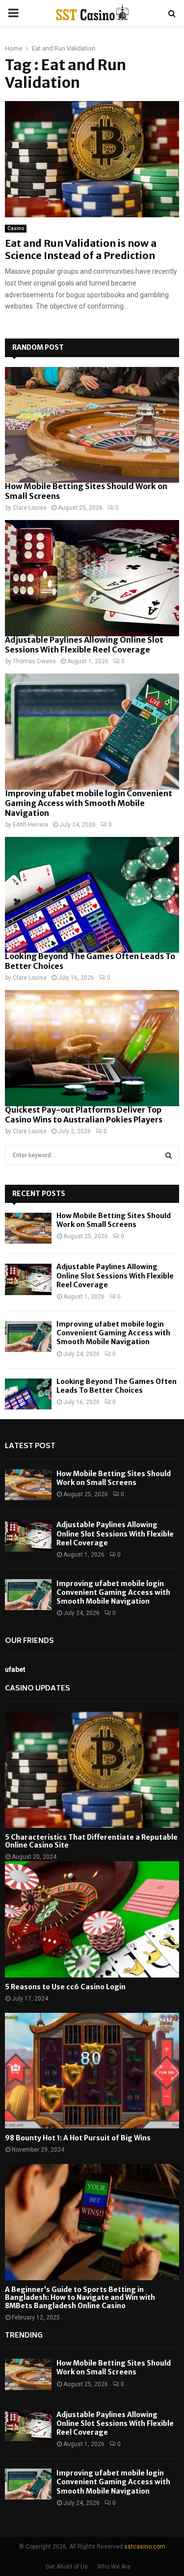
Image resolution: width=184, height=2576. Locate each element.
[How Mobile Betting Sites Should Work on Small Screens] (92, 425)
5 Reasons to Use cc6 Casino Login (65, 1987)
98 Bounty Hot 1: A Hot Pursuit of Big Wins (78, 2138)
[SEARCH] (169, 1155)
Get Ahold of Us (67, 2567)
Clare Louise (30, 508)
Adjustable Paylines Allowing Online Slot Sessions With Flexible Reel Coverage (84, 645)
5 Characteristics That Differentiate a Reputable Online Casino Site (91, 1841)
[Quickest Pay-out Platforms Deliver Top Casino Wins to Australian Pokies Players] (92, 1048)
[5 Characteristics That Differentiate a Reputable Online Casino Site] (92, 1770)
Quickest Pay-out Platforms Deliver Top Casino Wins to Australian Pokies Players (84, 1115)
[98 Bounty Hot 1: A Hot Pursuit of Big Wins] (92, 2071)
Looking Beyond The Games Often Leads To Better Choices (117, 1386)
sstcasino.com (145, 2547)
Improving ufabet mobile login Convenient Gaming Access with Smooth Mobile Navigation (89, 803)
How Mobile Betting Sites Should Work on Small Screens (114, 1220)
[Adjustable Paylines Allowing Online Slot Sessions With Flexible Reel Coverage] (92, 578)
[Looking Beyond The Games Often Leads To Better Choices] (92, 895)
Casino (16, 228)
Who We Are (114, 2567)
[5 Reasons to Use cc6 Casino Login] (92, 1919)
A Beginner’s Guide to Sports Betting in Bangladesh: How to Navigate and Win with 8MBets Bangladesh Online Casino (80, 2298)
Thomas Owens (34, 661)
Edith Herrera (30, 825)
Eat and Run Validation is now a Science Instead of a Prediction (81, 249)
